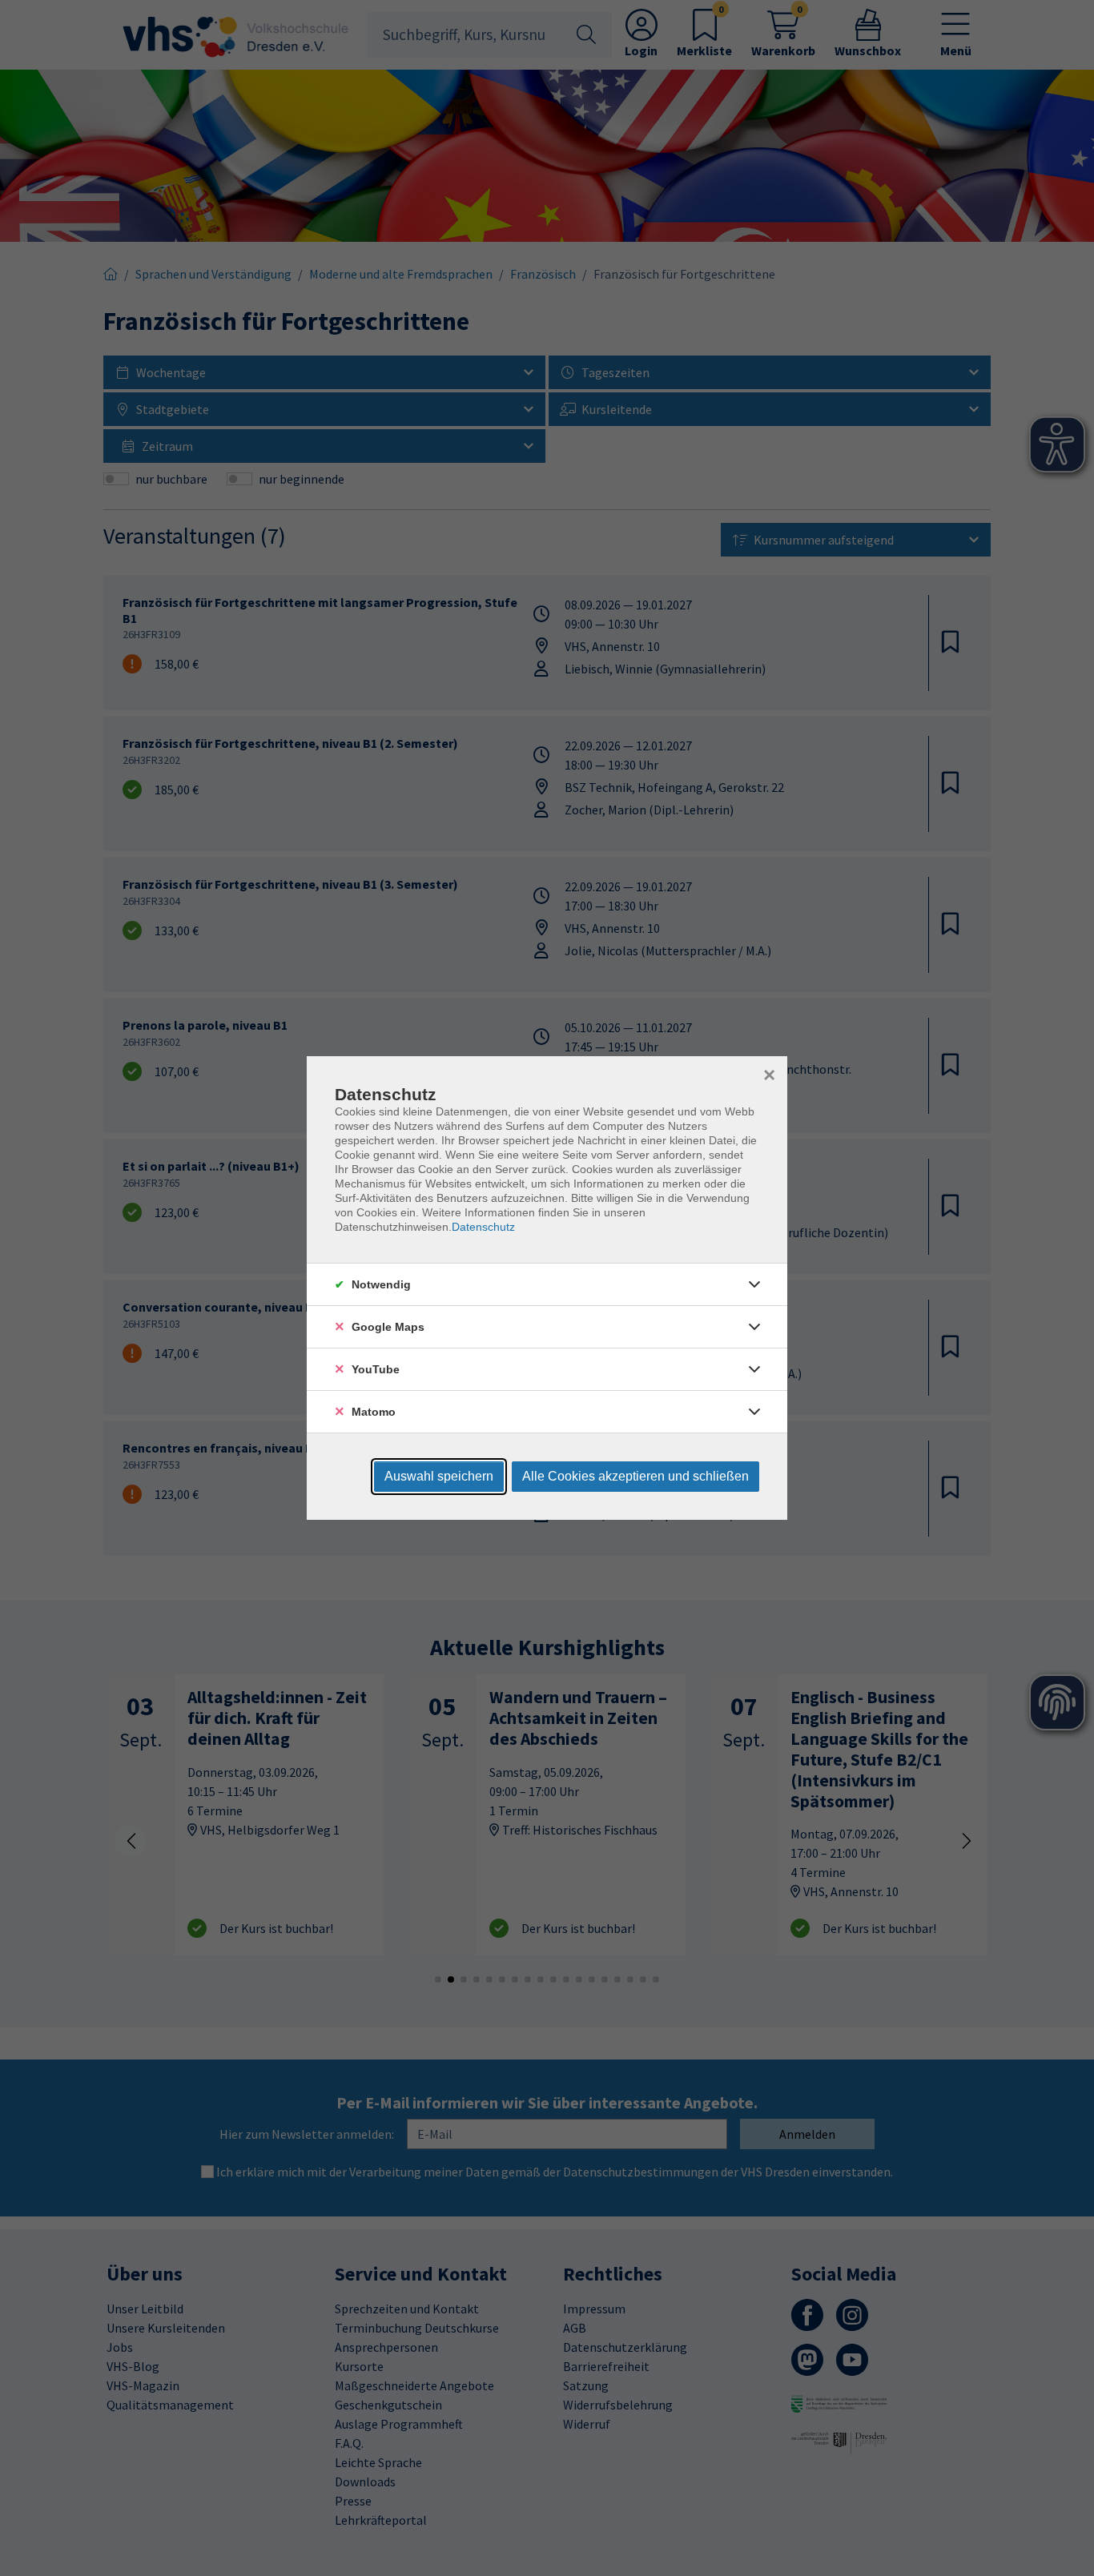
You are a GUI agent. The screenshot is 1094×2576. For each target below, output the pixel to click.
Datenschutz (483, 1227)
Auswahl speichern (439, 1476)
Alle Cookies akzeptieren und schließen (635, 1476)
